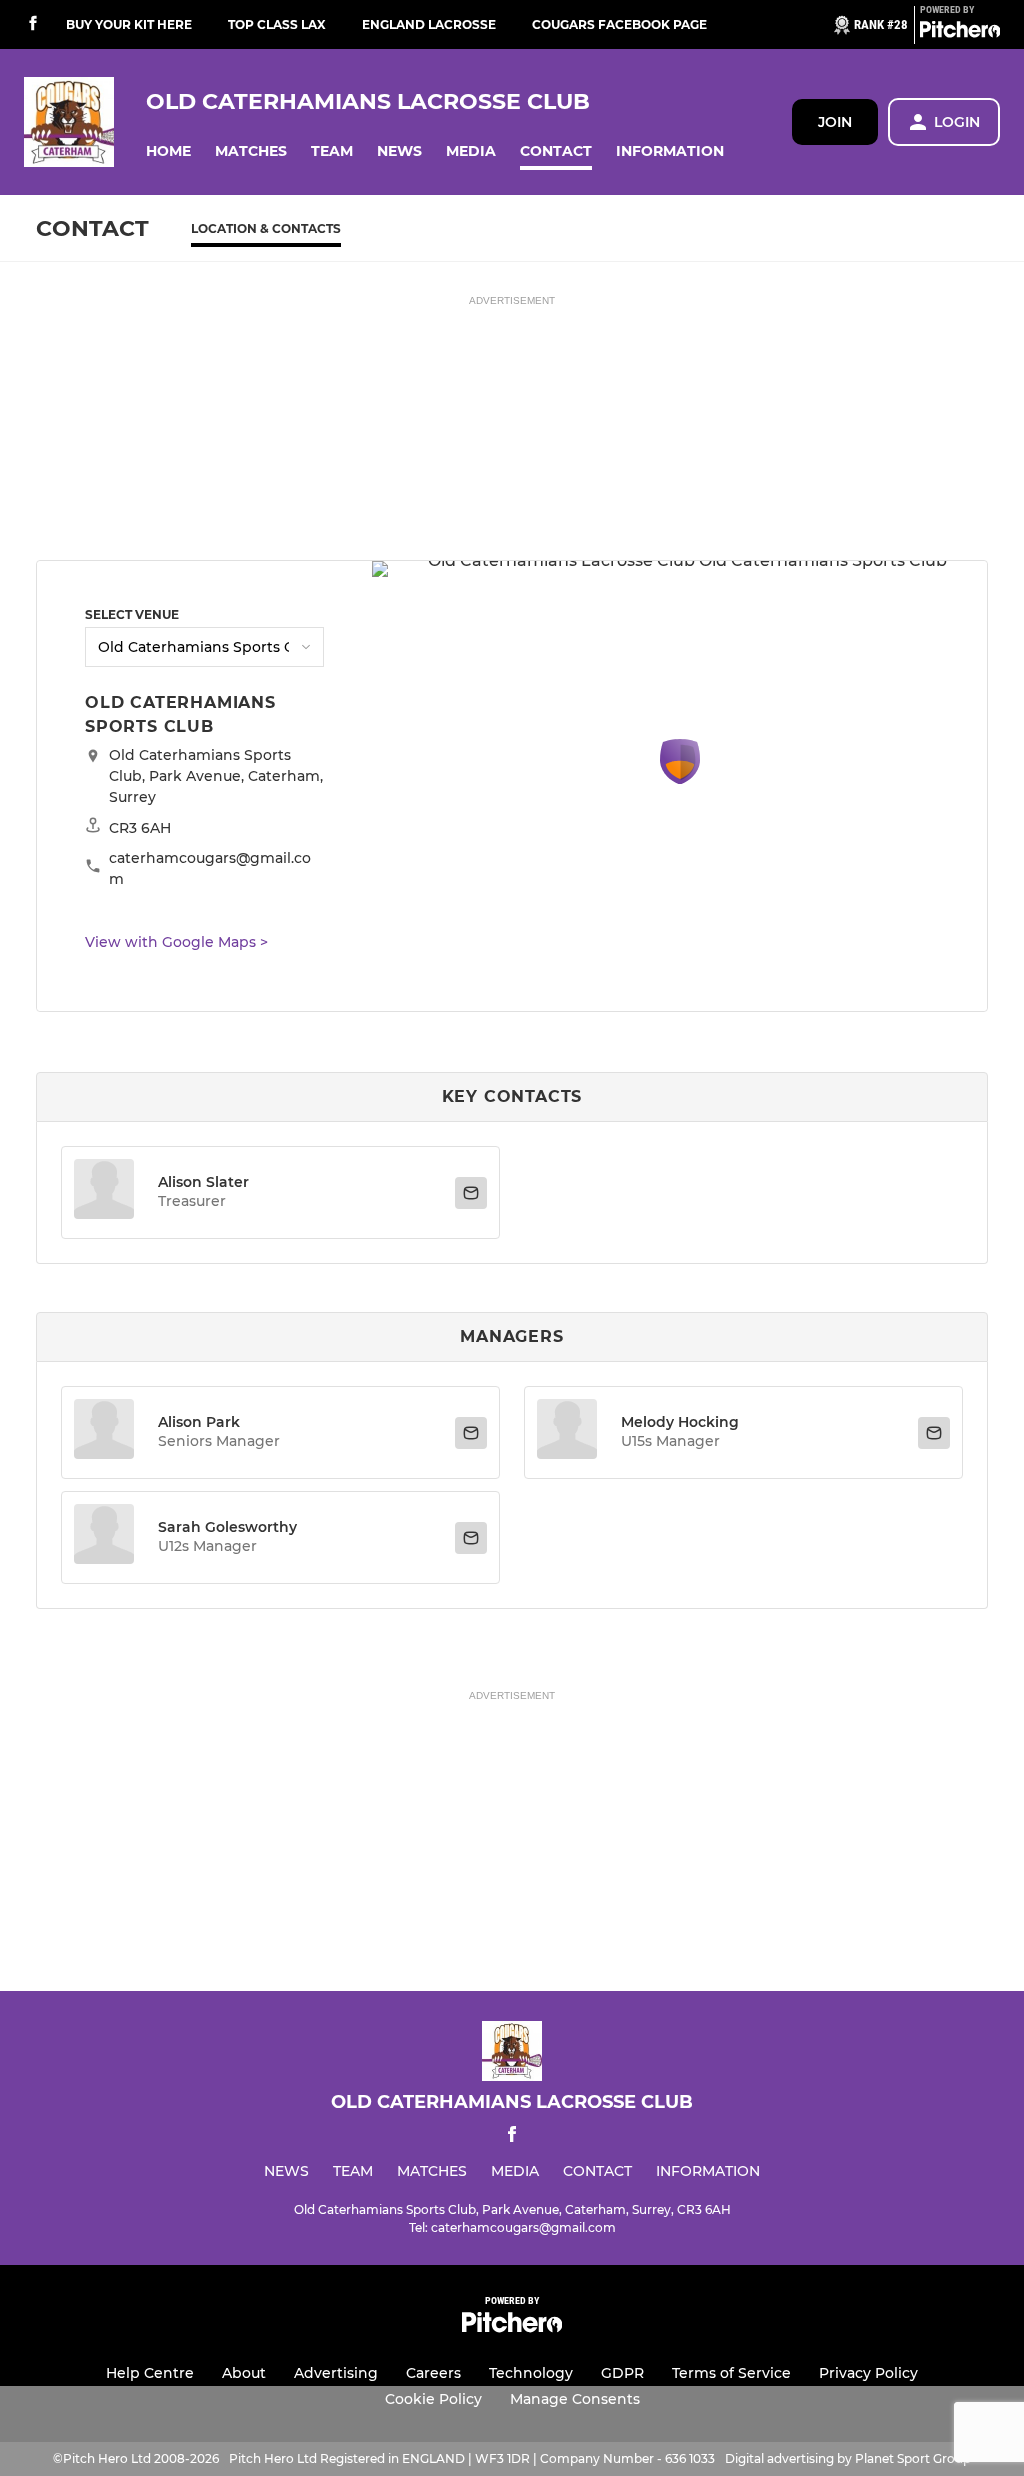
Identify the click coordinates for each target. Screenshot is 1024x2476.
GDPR (622, 2373)
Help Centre (150, 2373)
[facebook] (33, 24)
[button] (168, 151)
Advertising (336, 2373)
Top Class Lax (277, 24)
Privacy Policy (868, 2373)
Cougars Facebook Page (619, 24)
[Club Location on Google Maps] (680, 778)
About (244, 2373)
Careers (433, 2373)
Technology (531, 2373)
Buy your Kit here (129, 24)
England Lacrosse (429, 24)
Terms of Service (731, 2373)
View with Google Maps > (176, 942)
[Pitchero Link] (960, 33)
